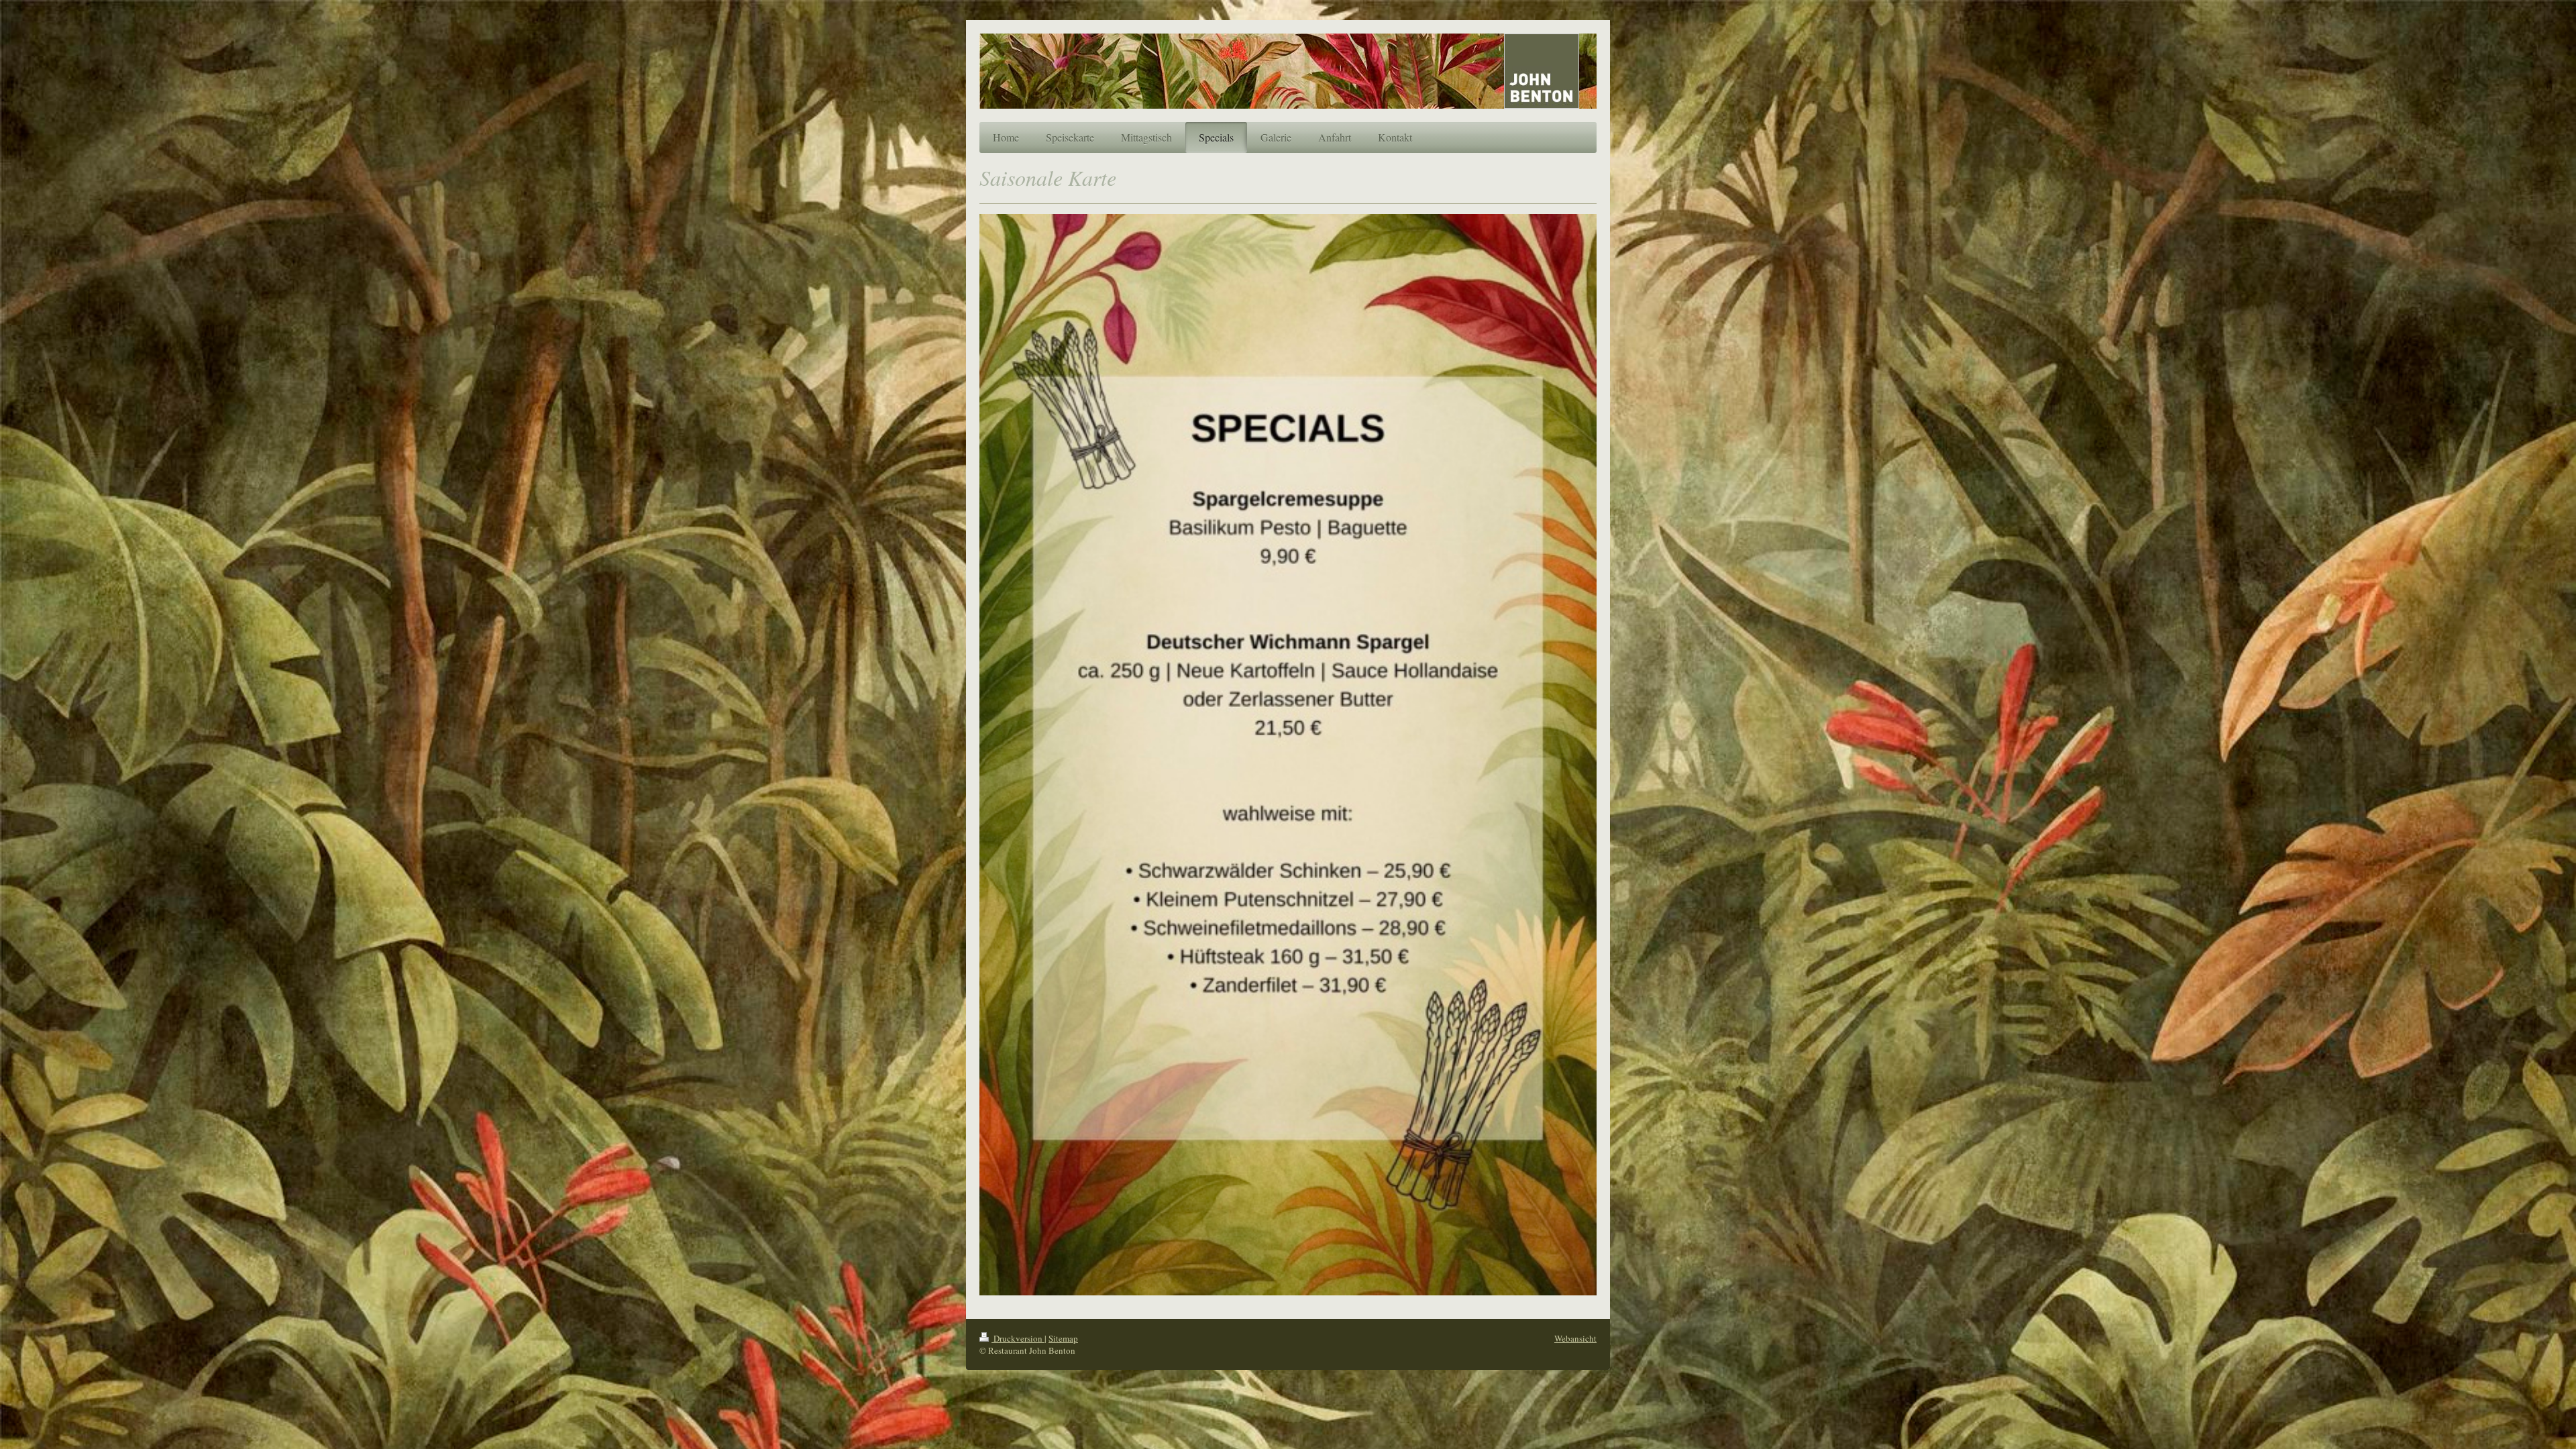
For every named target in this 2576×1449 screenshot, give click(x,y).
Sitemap (1063, 1338)
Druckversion (1018, 1338)
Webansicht (1575, 1338)
